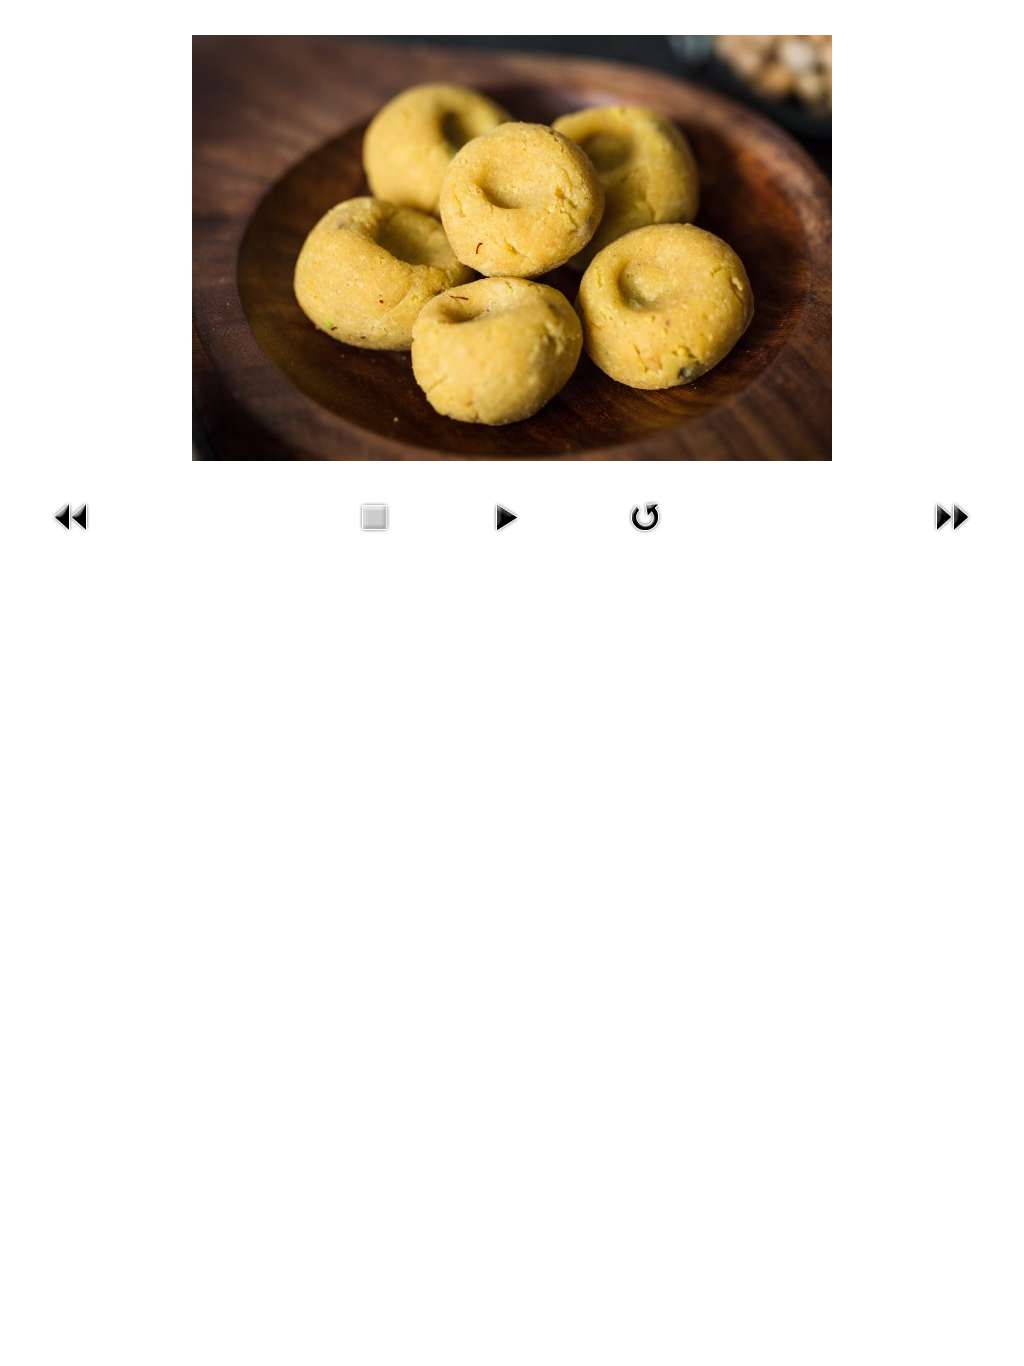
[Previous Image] (72, 535)
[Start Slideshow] (506, 535)
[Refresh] (645, 535)
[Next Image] (952, 535)
